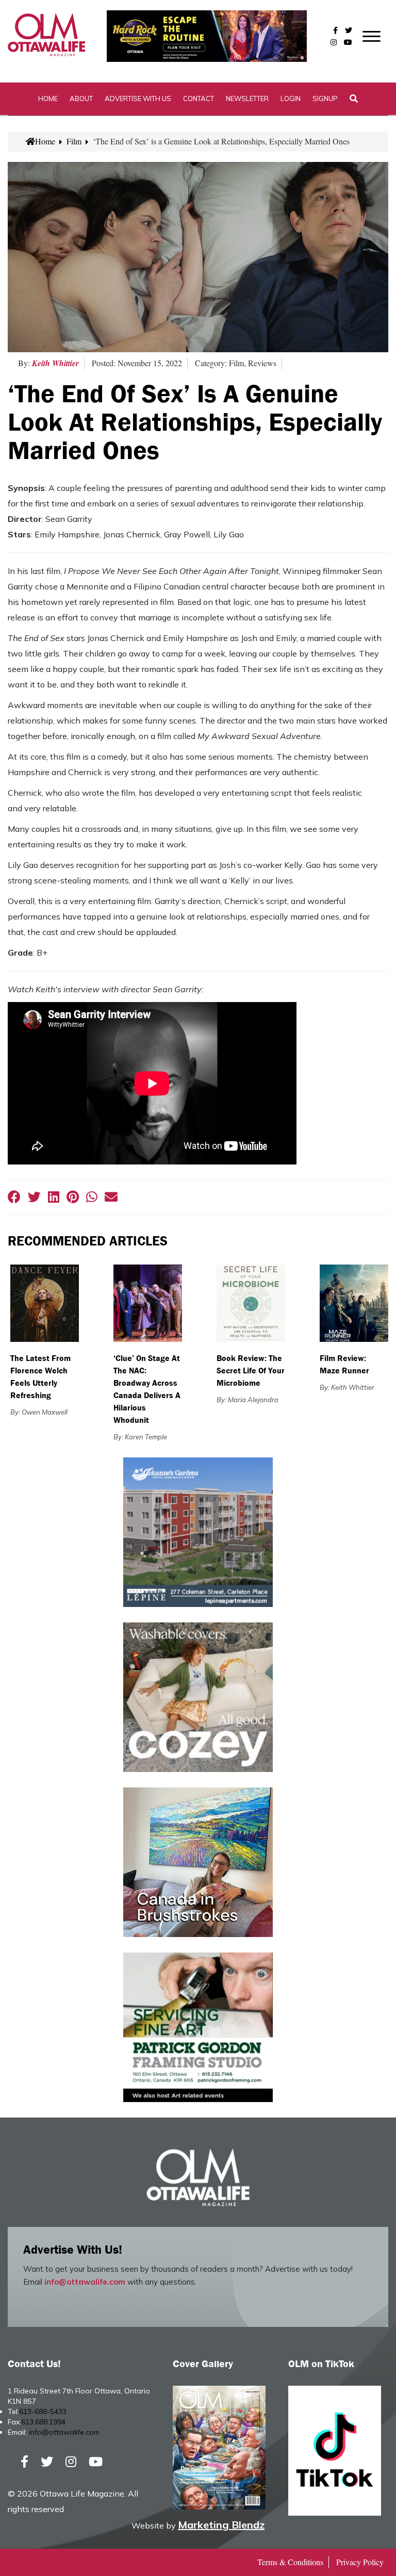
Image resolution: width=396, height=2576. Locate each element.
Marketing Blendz (221, 2525)
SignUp (325, 99)
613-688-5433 (43, 2411)
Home (48, 99)
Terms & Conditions (290, 2562)
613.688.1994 (43, 2422)
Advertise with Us (138, 99)
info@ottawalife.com (85, 2282)
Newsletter (247, 99)
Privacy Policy (360, 2562)
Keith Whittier (55, 363)
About (81, 99)
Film (74, 141)
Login (291, 99)
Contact (199, 99)
